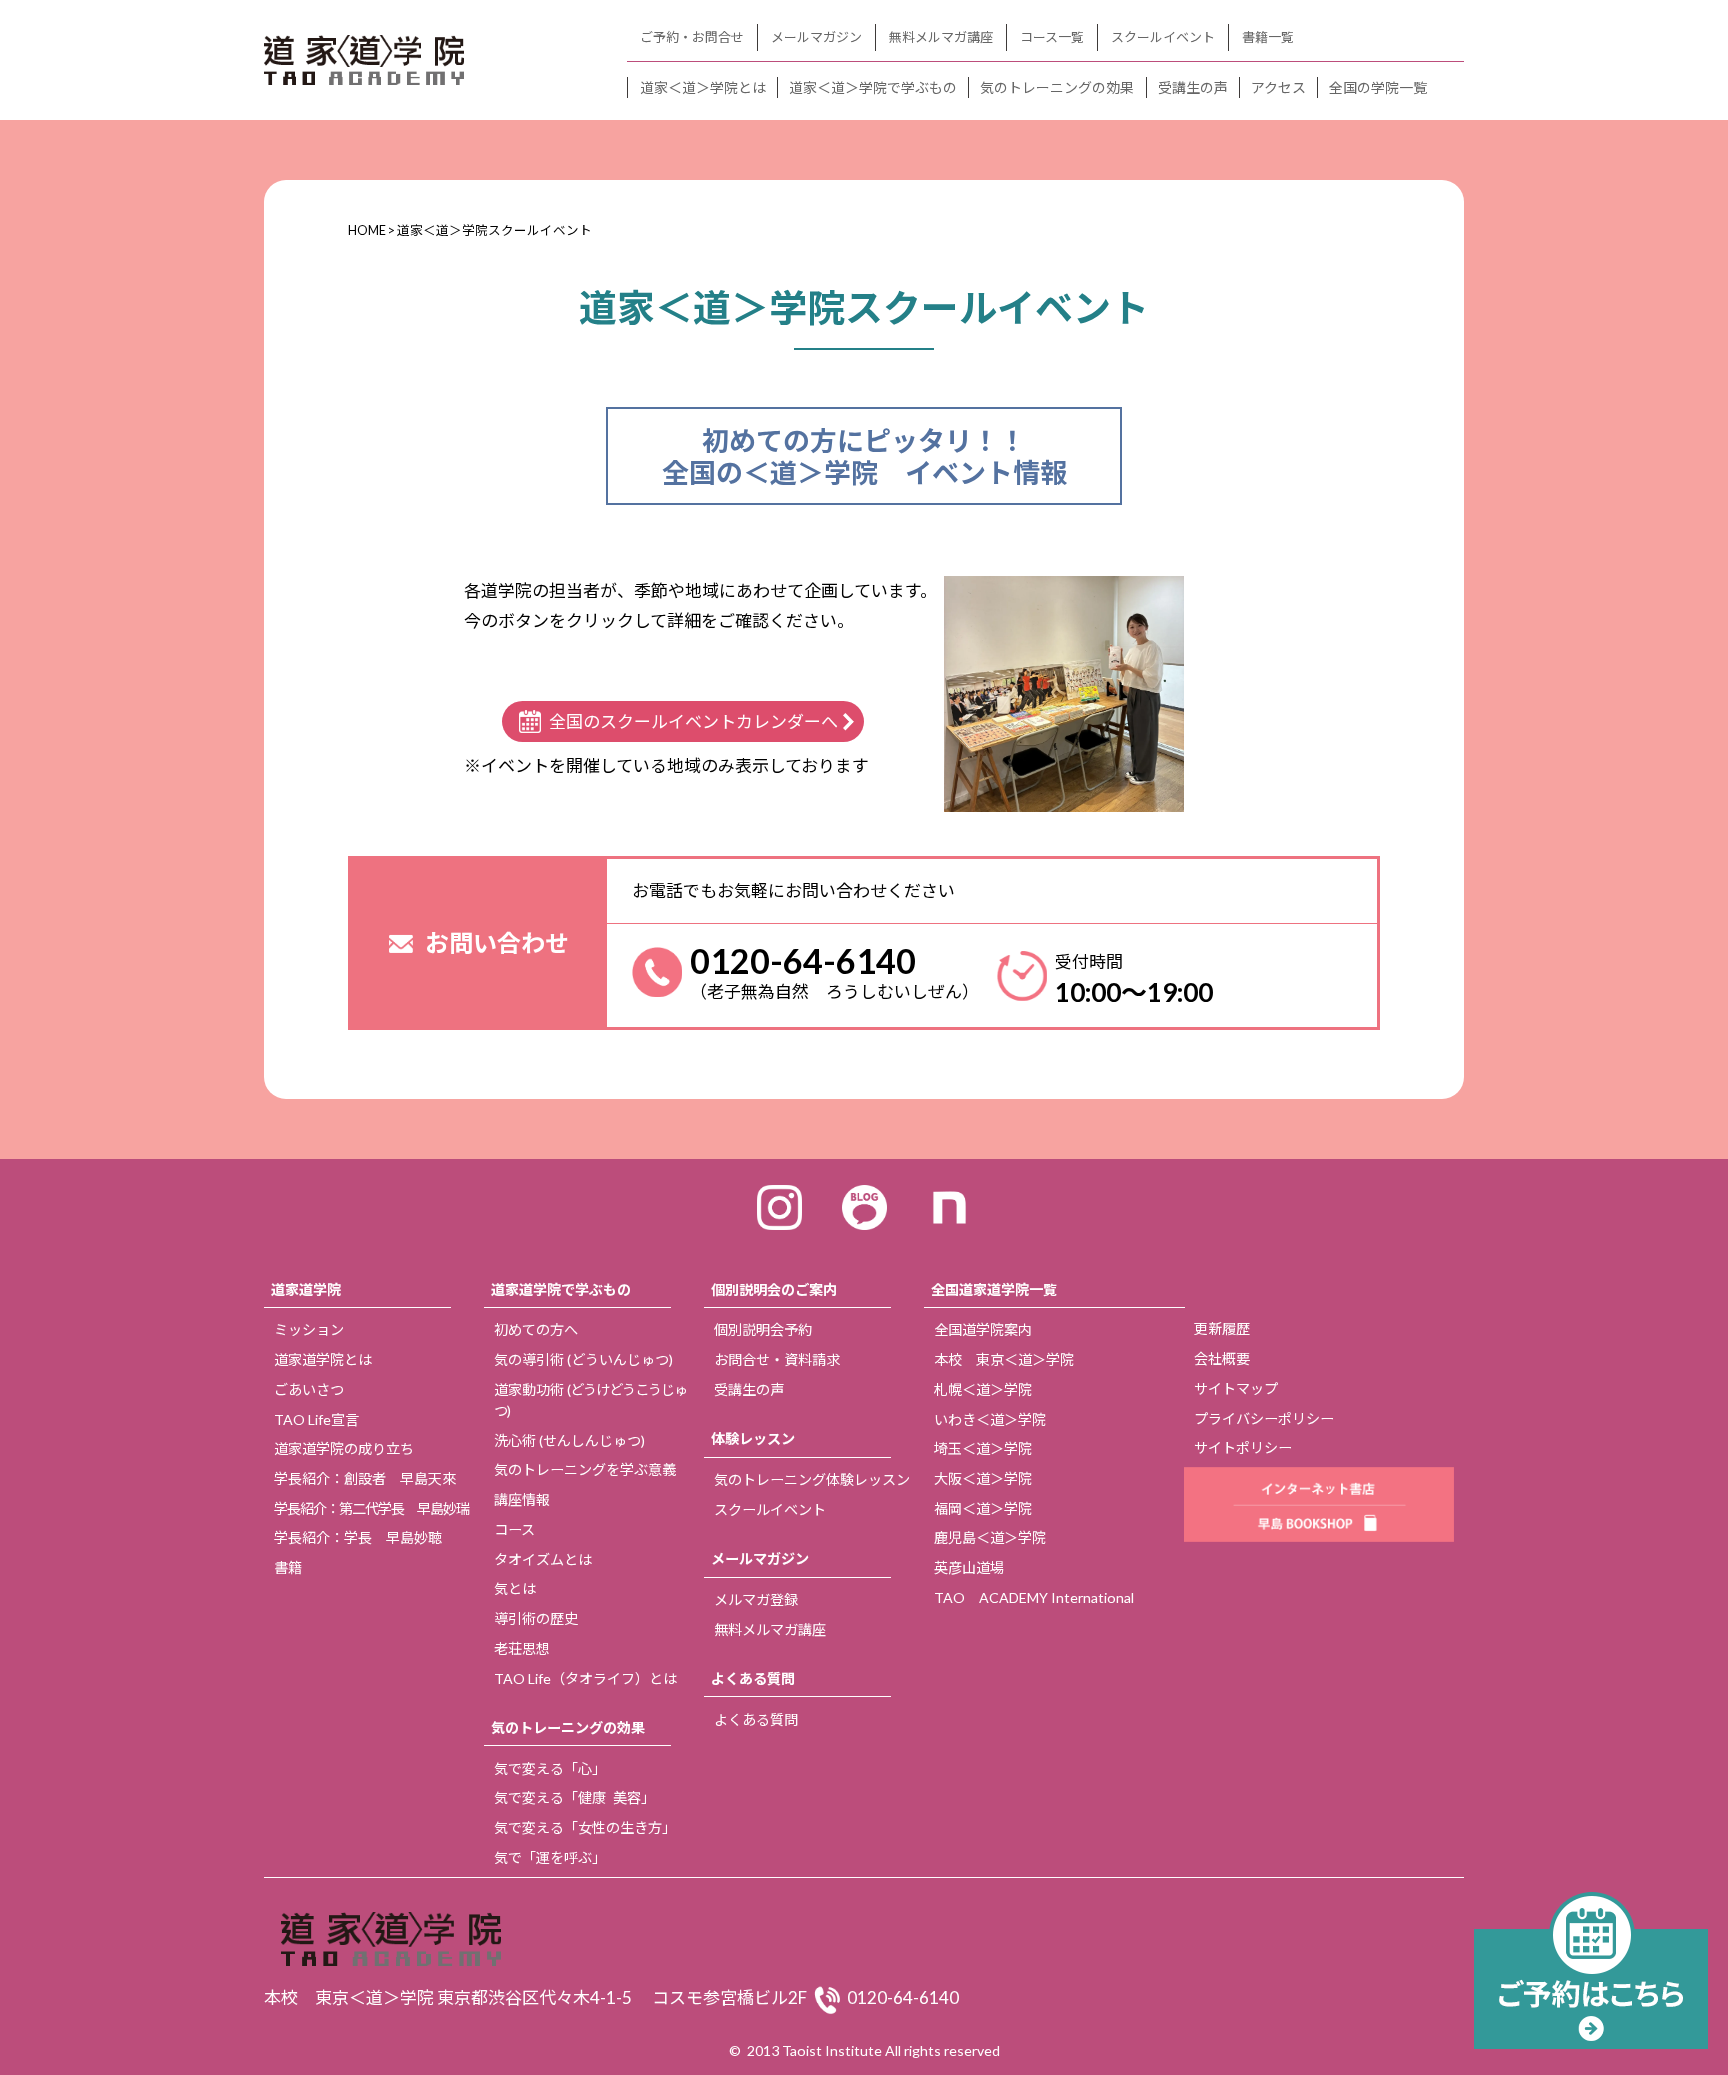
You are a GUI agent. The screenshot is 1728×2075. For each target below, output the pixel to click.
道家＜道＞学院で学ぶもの (873, 87)
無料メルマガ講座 (941, 37)
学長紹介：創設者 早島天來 (365, 1478)
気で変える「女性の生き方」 (585, 1827)
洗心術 (569, 1440)
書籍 (288, 1567)
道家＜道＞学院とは (703, 87)
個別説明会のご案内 (774, 1289)
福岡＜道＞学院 (983, 1508)
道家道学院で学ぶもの (561, 1289)
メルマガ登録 (756, 1599)
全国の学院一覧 (1378, 87)
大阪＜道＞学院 (983, 1478)
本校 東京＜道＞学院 (1004, 1359)
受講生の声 (1193, 87)
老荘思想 (522, 1648)
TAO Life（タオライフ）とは (585, 1678)
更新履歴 (1222, 1328)
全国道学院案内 (983, 1329)
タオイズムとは (543, 1559)
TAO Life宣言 (316, 1419)
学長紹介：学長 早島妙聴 (358, 1537)
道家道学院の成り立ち (344, 1448)
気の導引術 (583, 1359)
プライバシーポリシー (1264, 1418)
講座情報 (522, 1499)
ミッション (309, 1329)
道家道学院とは (323, 1359)
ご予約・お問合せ (692, 37)
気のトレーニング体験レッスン (812, 1479)
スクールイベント (1163, 37)
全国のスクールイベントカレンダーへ (693, 721)
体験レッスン (753, 1438)
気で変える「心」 (550, 1768)
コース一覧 (1052, 37)
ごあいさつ (309, 1389)
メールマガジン (816, 37)
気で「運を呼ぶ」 (550, 1857)
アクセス (1278, 87)
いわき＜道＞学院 (990, 1419)
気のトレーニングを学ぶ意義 (585, 1469)
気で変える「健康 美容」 (574, 1797)
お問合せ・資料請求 (777, 1359)
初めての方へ (536, 1329)
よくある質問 (753, 1678)
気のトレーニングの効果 (1057, 87)
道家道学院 (306, 1289)
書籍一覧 (1268, 37)
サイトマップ (1236, 1388)
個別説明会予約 (763, 1329)
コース (514, 1529)
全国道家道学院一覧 (994, 1289)
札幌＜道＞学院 (983, 1389)
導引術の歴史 (536, 1618)
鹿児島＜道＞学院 (990, 1537)
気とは (515, 1588)
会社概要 (1222, 1358)
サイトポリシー (1243, 1447)
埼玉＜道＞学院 (983, 1448)
